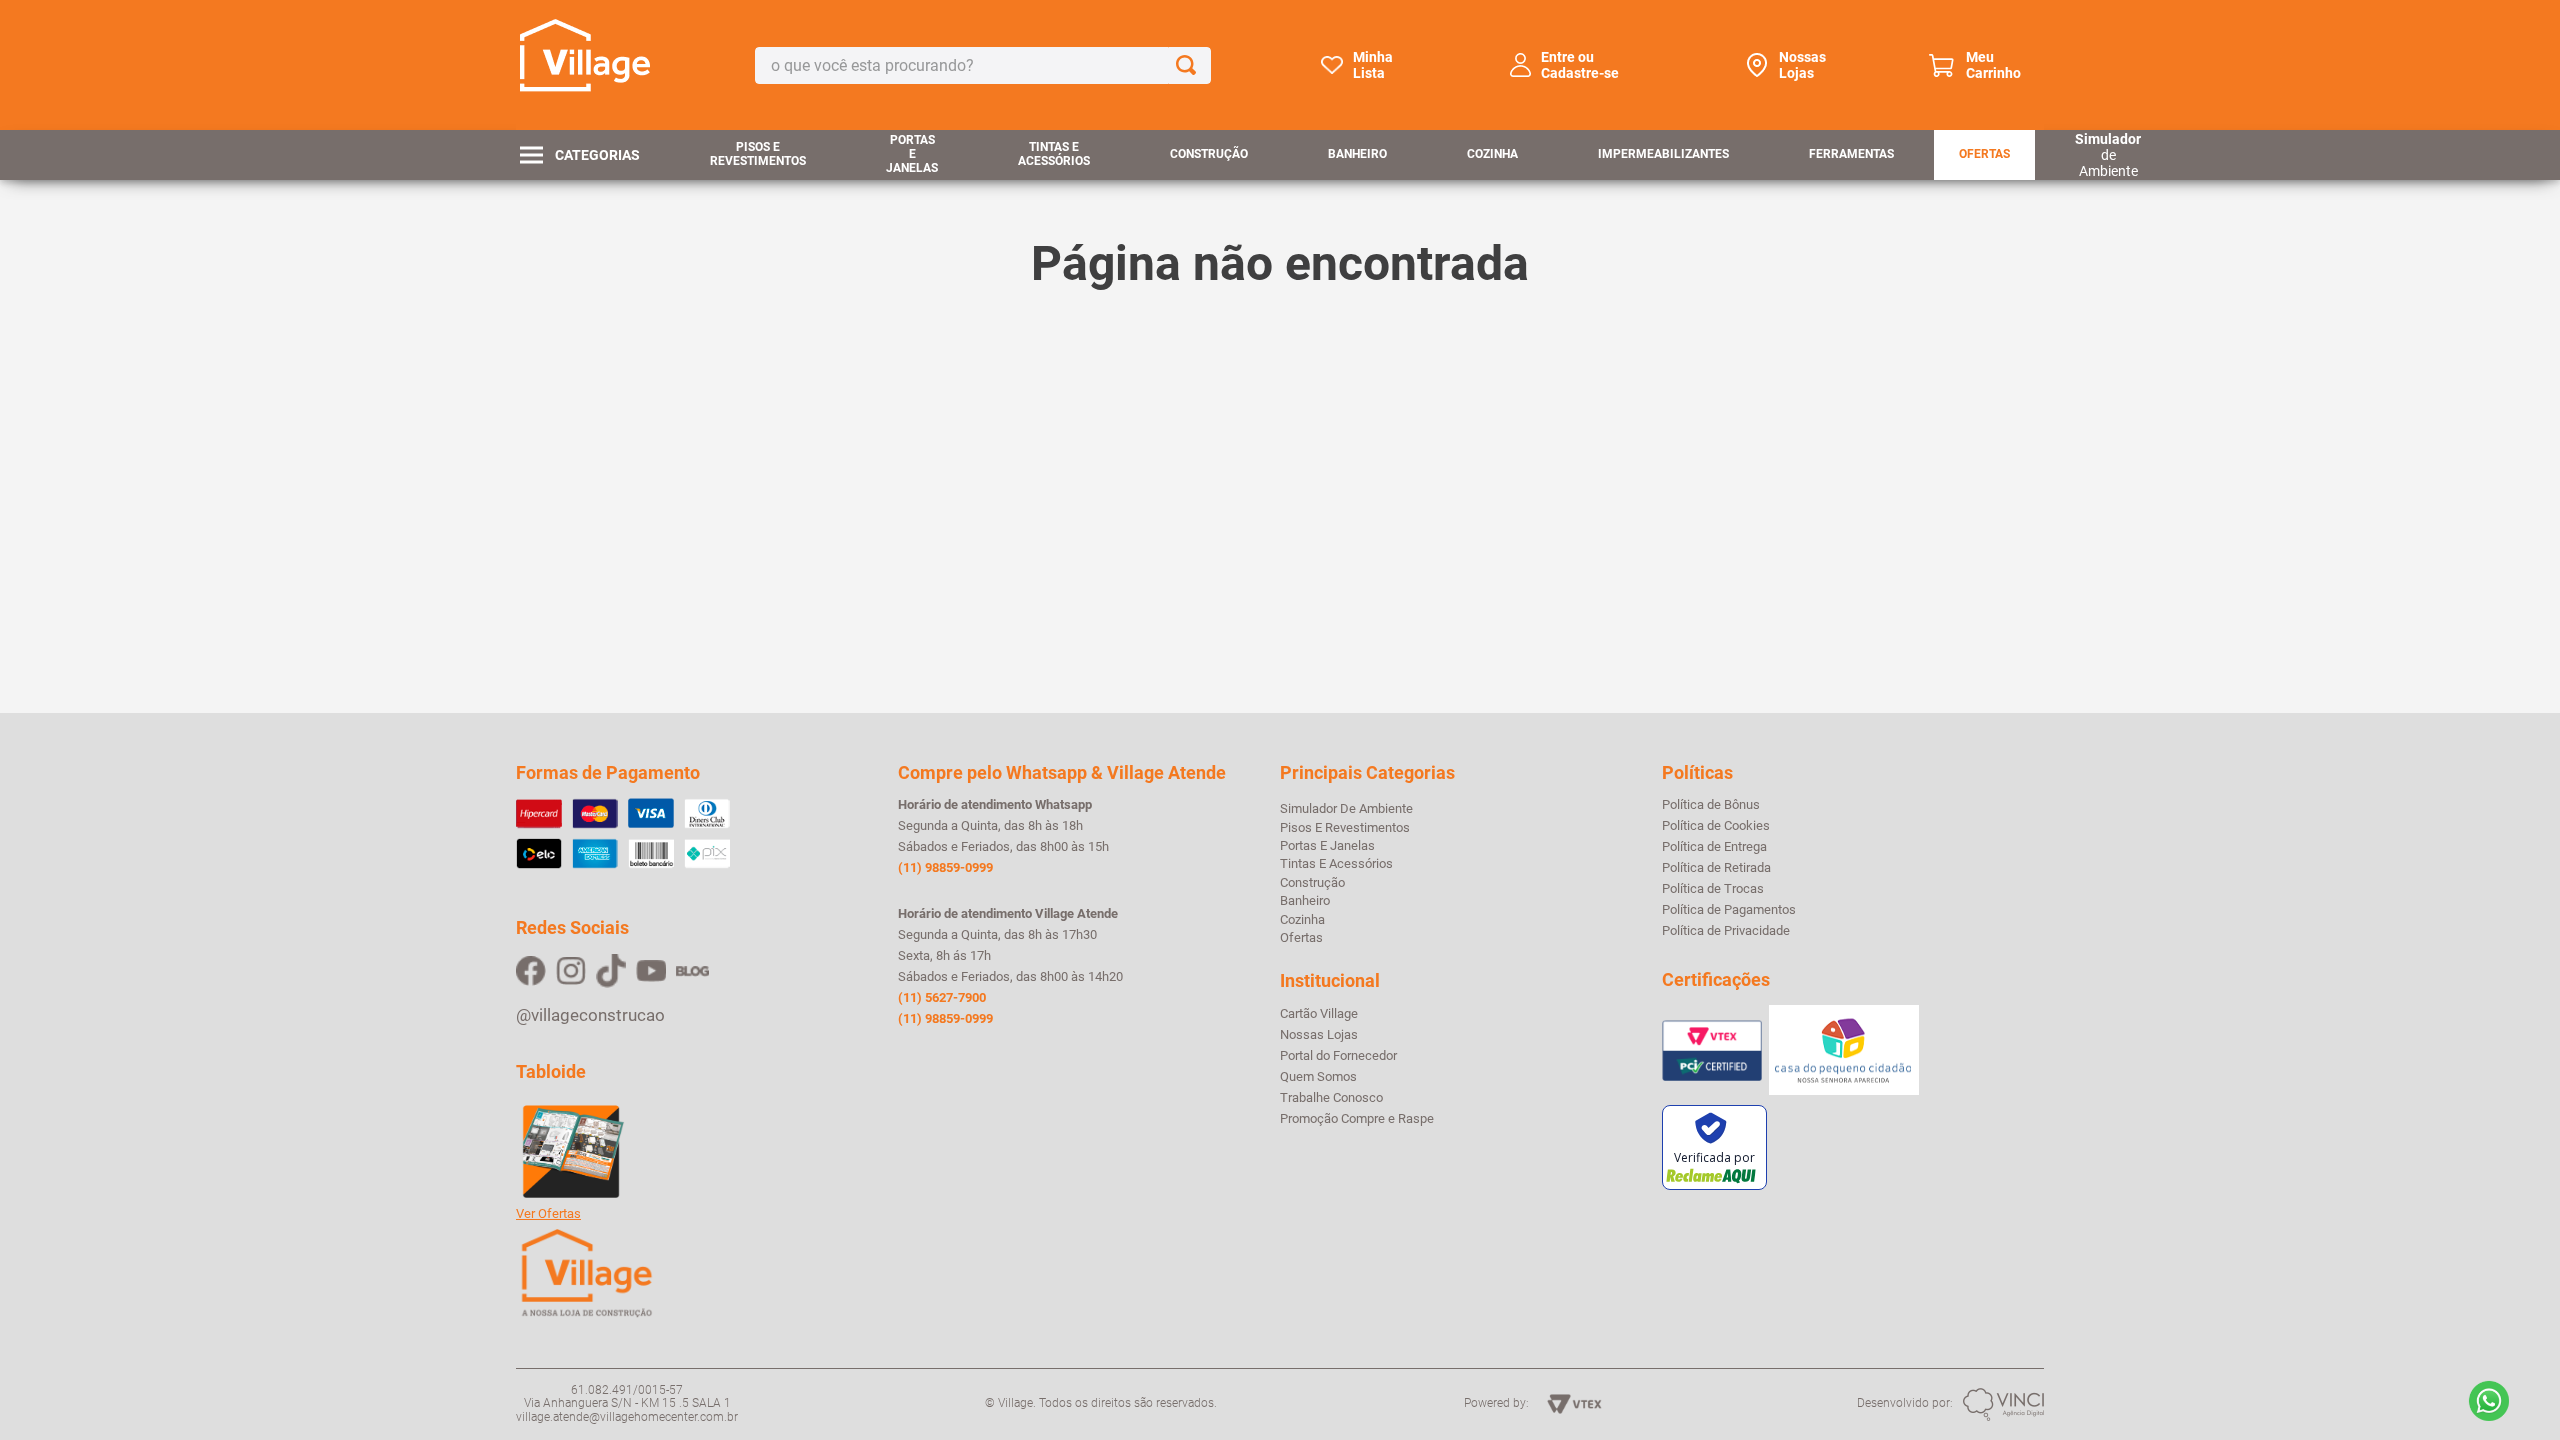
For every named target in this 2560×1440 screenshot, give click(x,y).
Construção (1209, 154)
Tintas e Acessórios (1054, 154)
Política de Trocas (1713, 889)
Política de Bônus (1711, 805)
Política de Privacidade (1726, 931)
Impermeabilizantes (1663, 154)
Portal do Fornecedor (1338, 1056)
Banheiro (1357, 154)
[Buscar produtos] (1190, 65)
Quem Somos (1318, 1077)
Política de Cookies (1716, 826)
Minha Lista (1373, 65)
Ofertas (1984, 154)
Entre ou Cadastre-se (1580, 65)
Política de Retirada (1716, 868)
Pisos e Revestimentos (758, 154)
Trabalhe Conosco (1331, 1098)
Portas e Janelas (912, 154)
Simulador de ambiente (1346, 808)
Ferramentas (1851, 154)
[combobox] (983, 65)
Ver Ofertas (548, 1214)
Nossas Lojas (1802, 65)
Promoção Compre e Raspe (1357, 1119)
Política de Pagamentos (1729, 910)
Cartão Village (1319, 1014)
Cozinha (1492, 154)
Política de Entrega (1714, 847)
